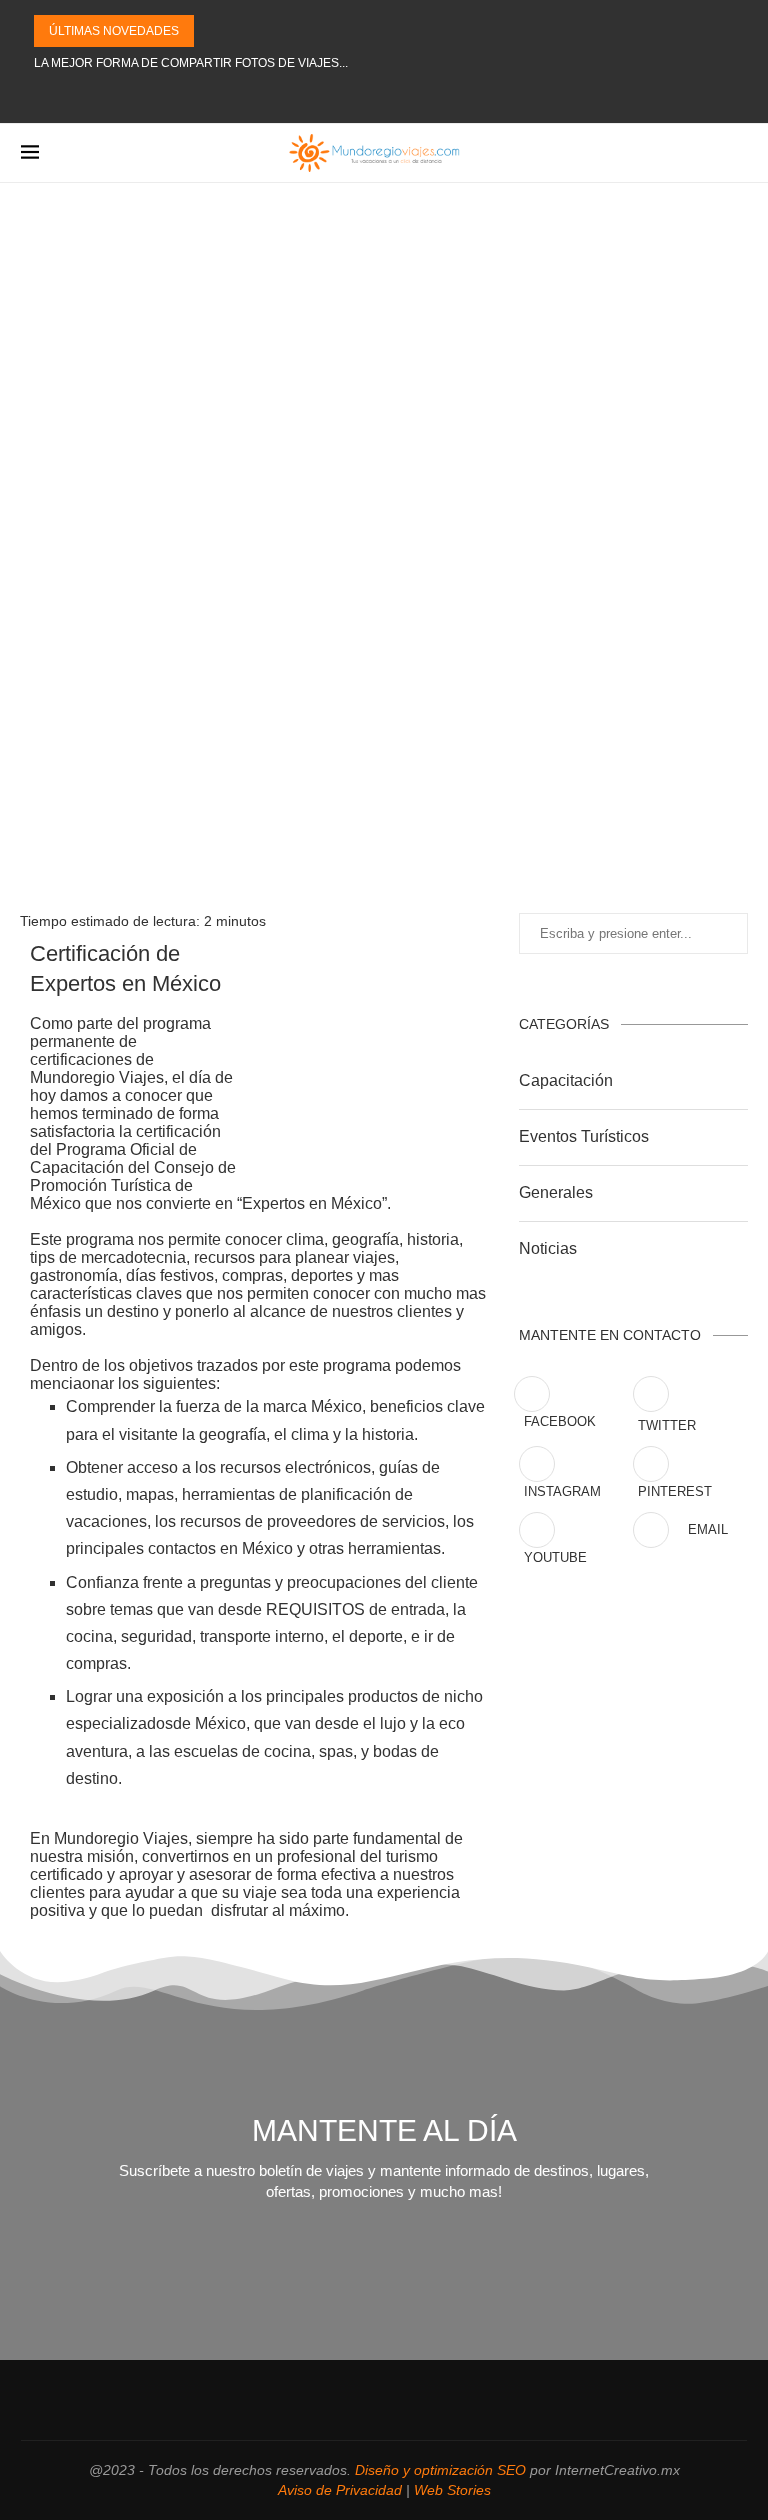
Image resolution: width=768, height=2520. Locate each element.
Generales (556, 1192)
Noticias (548, 1248)
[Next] (239, 31)
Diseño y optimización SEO (440, 2470)
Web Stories (452, 2490)
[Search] (737, 153)
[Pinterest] (366, 96)
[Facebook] (295, 96)
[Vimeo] (474, 96)
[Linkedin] (393, 96)
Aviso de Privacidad (340, 2490)
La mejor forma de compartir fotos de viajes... (191, 63)
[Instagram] (339, 96)
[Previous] (213, 31)
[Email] (447, 96)
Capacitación (566, 1080)
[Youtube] (420, 96)
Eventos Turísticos (584, 1136)
